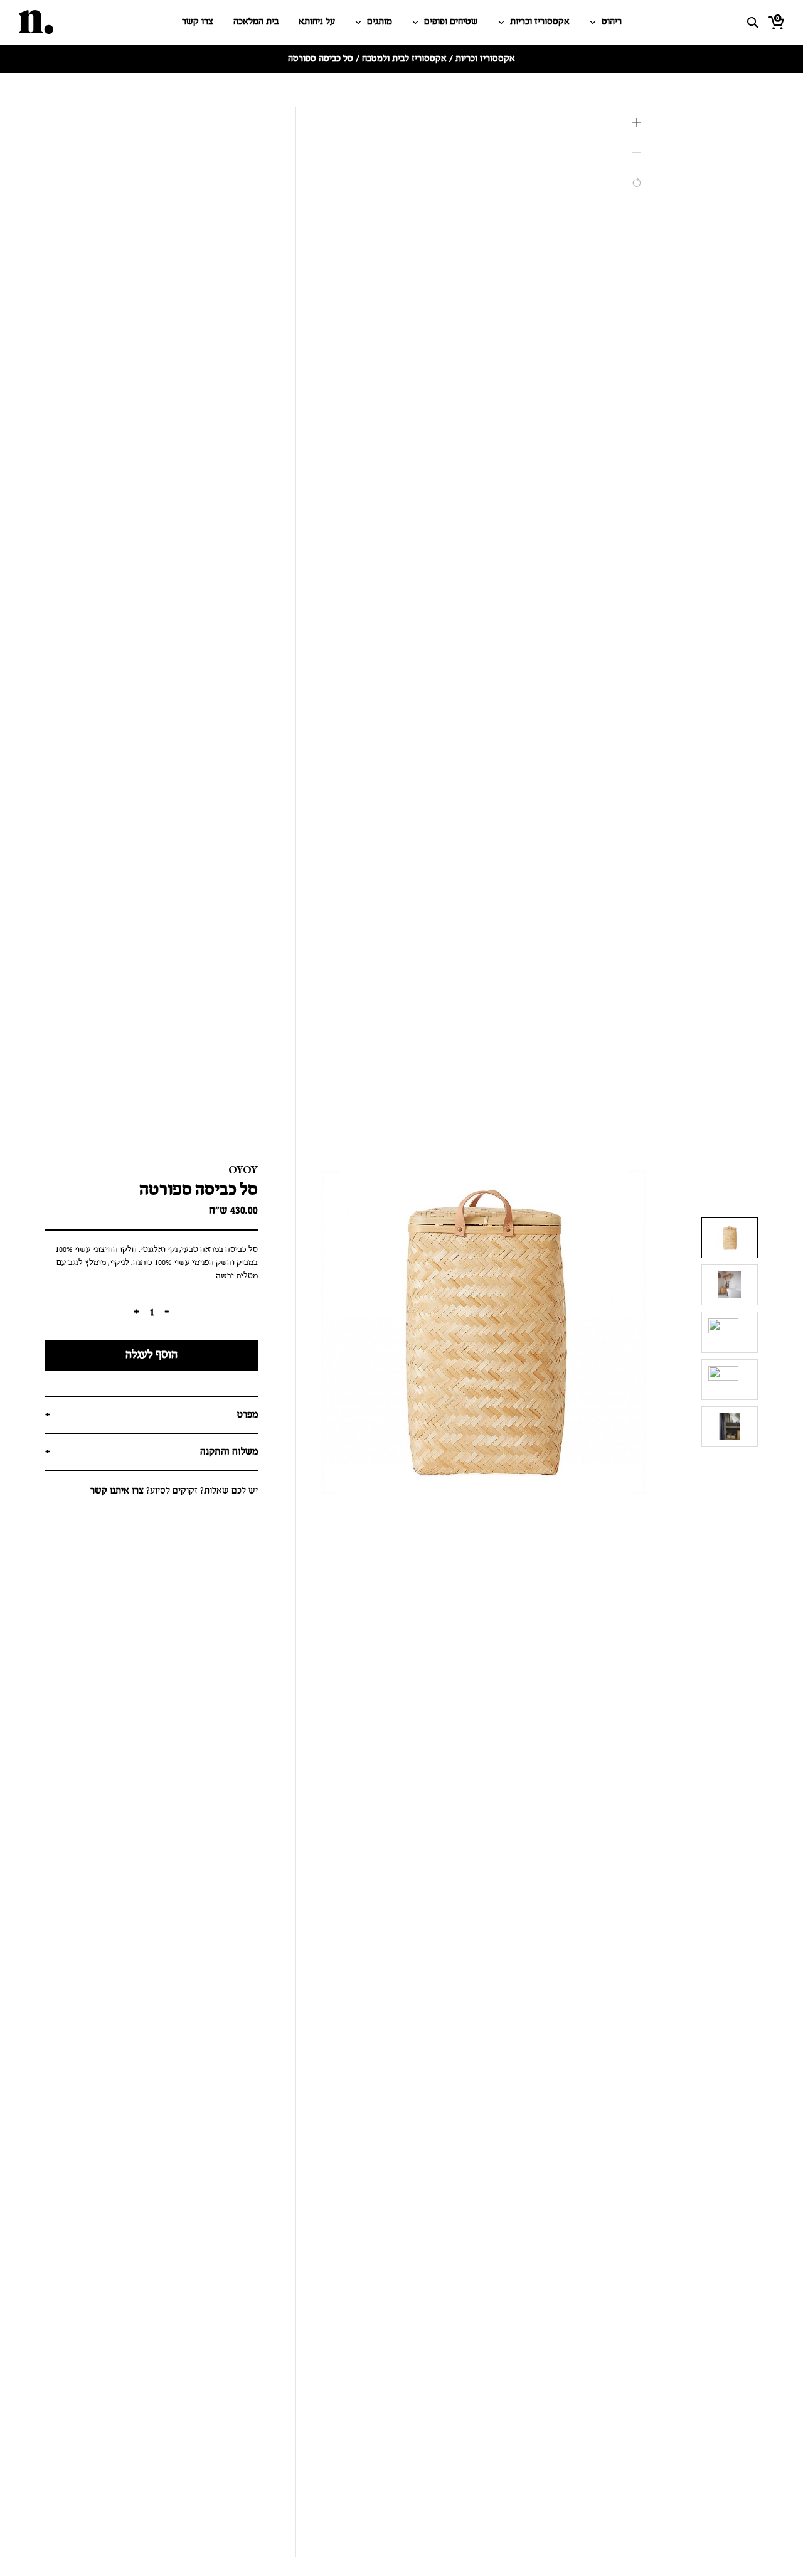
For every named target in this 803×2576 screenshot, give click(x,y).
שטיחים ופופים (451, 22)
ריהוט (612, 22)
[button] (637, 122)
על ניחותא (317, 22)
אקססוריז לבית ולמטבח (404, 59)
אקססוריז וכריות (540, 22)
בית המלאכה (256, 22)
